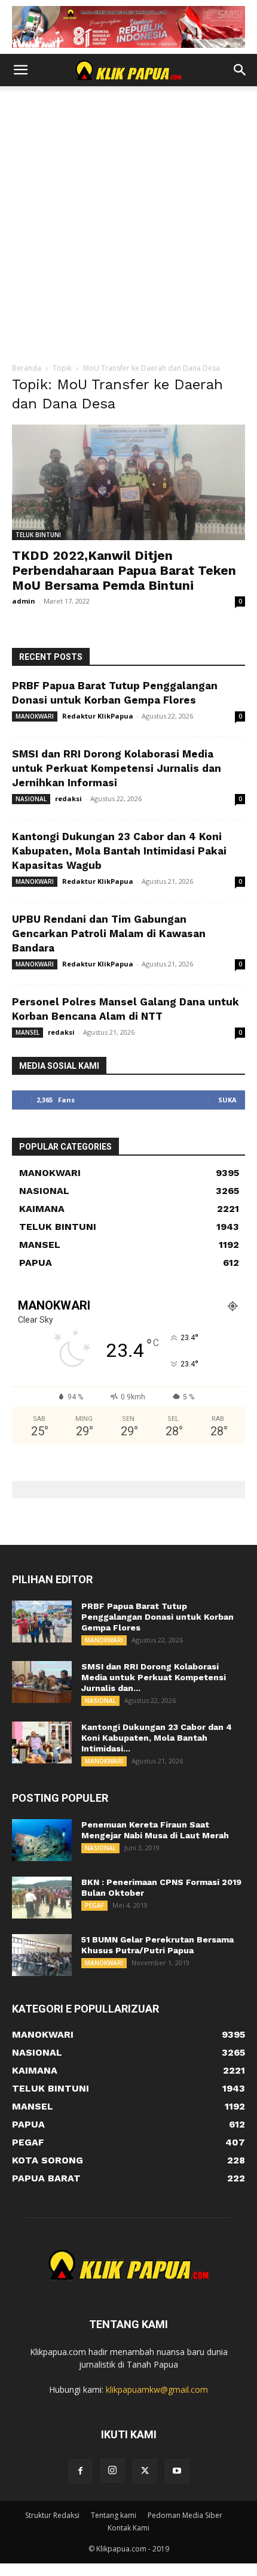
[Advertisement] (128, 228)
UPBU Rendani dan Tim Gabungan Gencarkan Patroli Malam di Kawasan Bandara (109, 934)
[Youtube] (177, 2471)
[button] (20, 70)
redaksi (68, 798)
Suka (227, 1100)
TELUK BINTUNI (38, 535)
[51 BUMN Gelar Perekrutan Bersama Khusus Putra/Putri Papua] (42, 1955)
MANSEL (27, 1032)
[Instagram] (112, 2471)
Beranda (27, 368)
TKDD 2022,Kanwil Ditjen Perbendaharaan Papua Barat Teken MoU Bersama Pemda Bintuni (124, 570)
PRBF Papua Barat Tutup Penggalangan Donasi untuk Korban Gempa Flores (157, 1617)
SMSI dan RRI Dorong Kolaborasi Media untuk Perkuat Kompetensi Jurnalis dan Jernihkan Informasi (117, 768)
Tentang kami (114, 2515)
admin (24, 601)
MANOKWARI (35, 716)
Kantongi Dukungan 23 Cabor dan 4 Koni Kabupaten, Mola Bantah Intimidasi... (157, 1738)
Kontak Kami (128, 2528)
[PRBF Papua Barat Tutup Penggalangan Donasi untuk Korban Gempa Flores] (42, 1622)
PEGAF (94, 1905)
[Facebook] (80, 2471)
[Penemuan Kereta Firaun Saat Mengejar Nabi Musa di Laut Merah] (42, 1840)
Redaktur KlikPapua (98, 716)
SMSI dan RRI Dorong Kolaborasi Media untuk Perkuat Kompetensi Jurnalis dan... (154, 1677)
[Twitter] (145, 2471)
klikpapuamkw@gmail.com (157, 2389)
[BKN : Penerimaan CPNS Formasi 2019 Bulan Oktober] (42, 1898)
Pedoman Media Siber (185, 2515)
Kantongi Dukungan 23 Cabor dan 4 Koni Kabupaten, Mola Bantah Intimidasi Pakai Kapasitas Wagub (119, 851)
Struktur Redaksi (52, 2515)
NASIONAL (31, 799)
